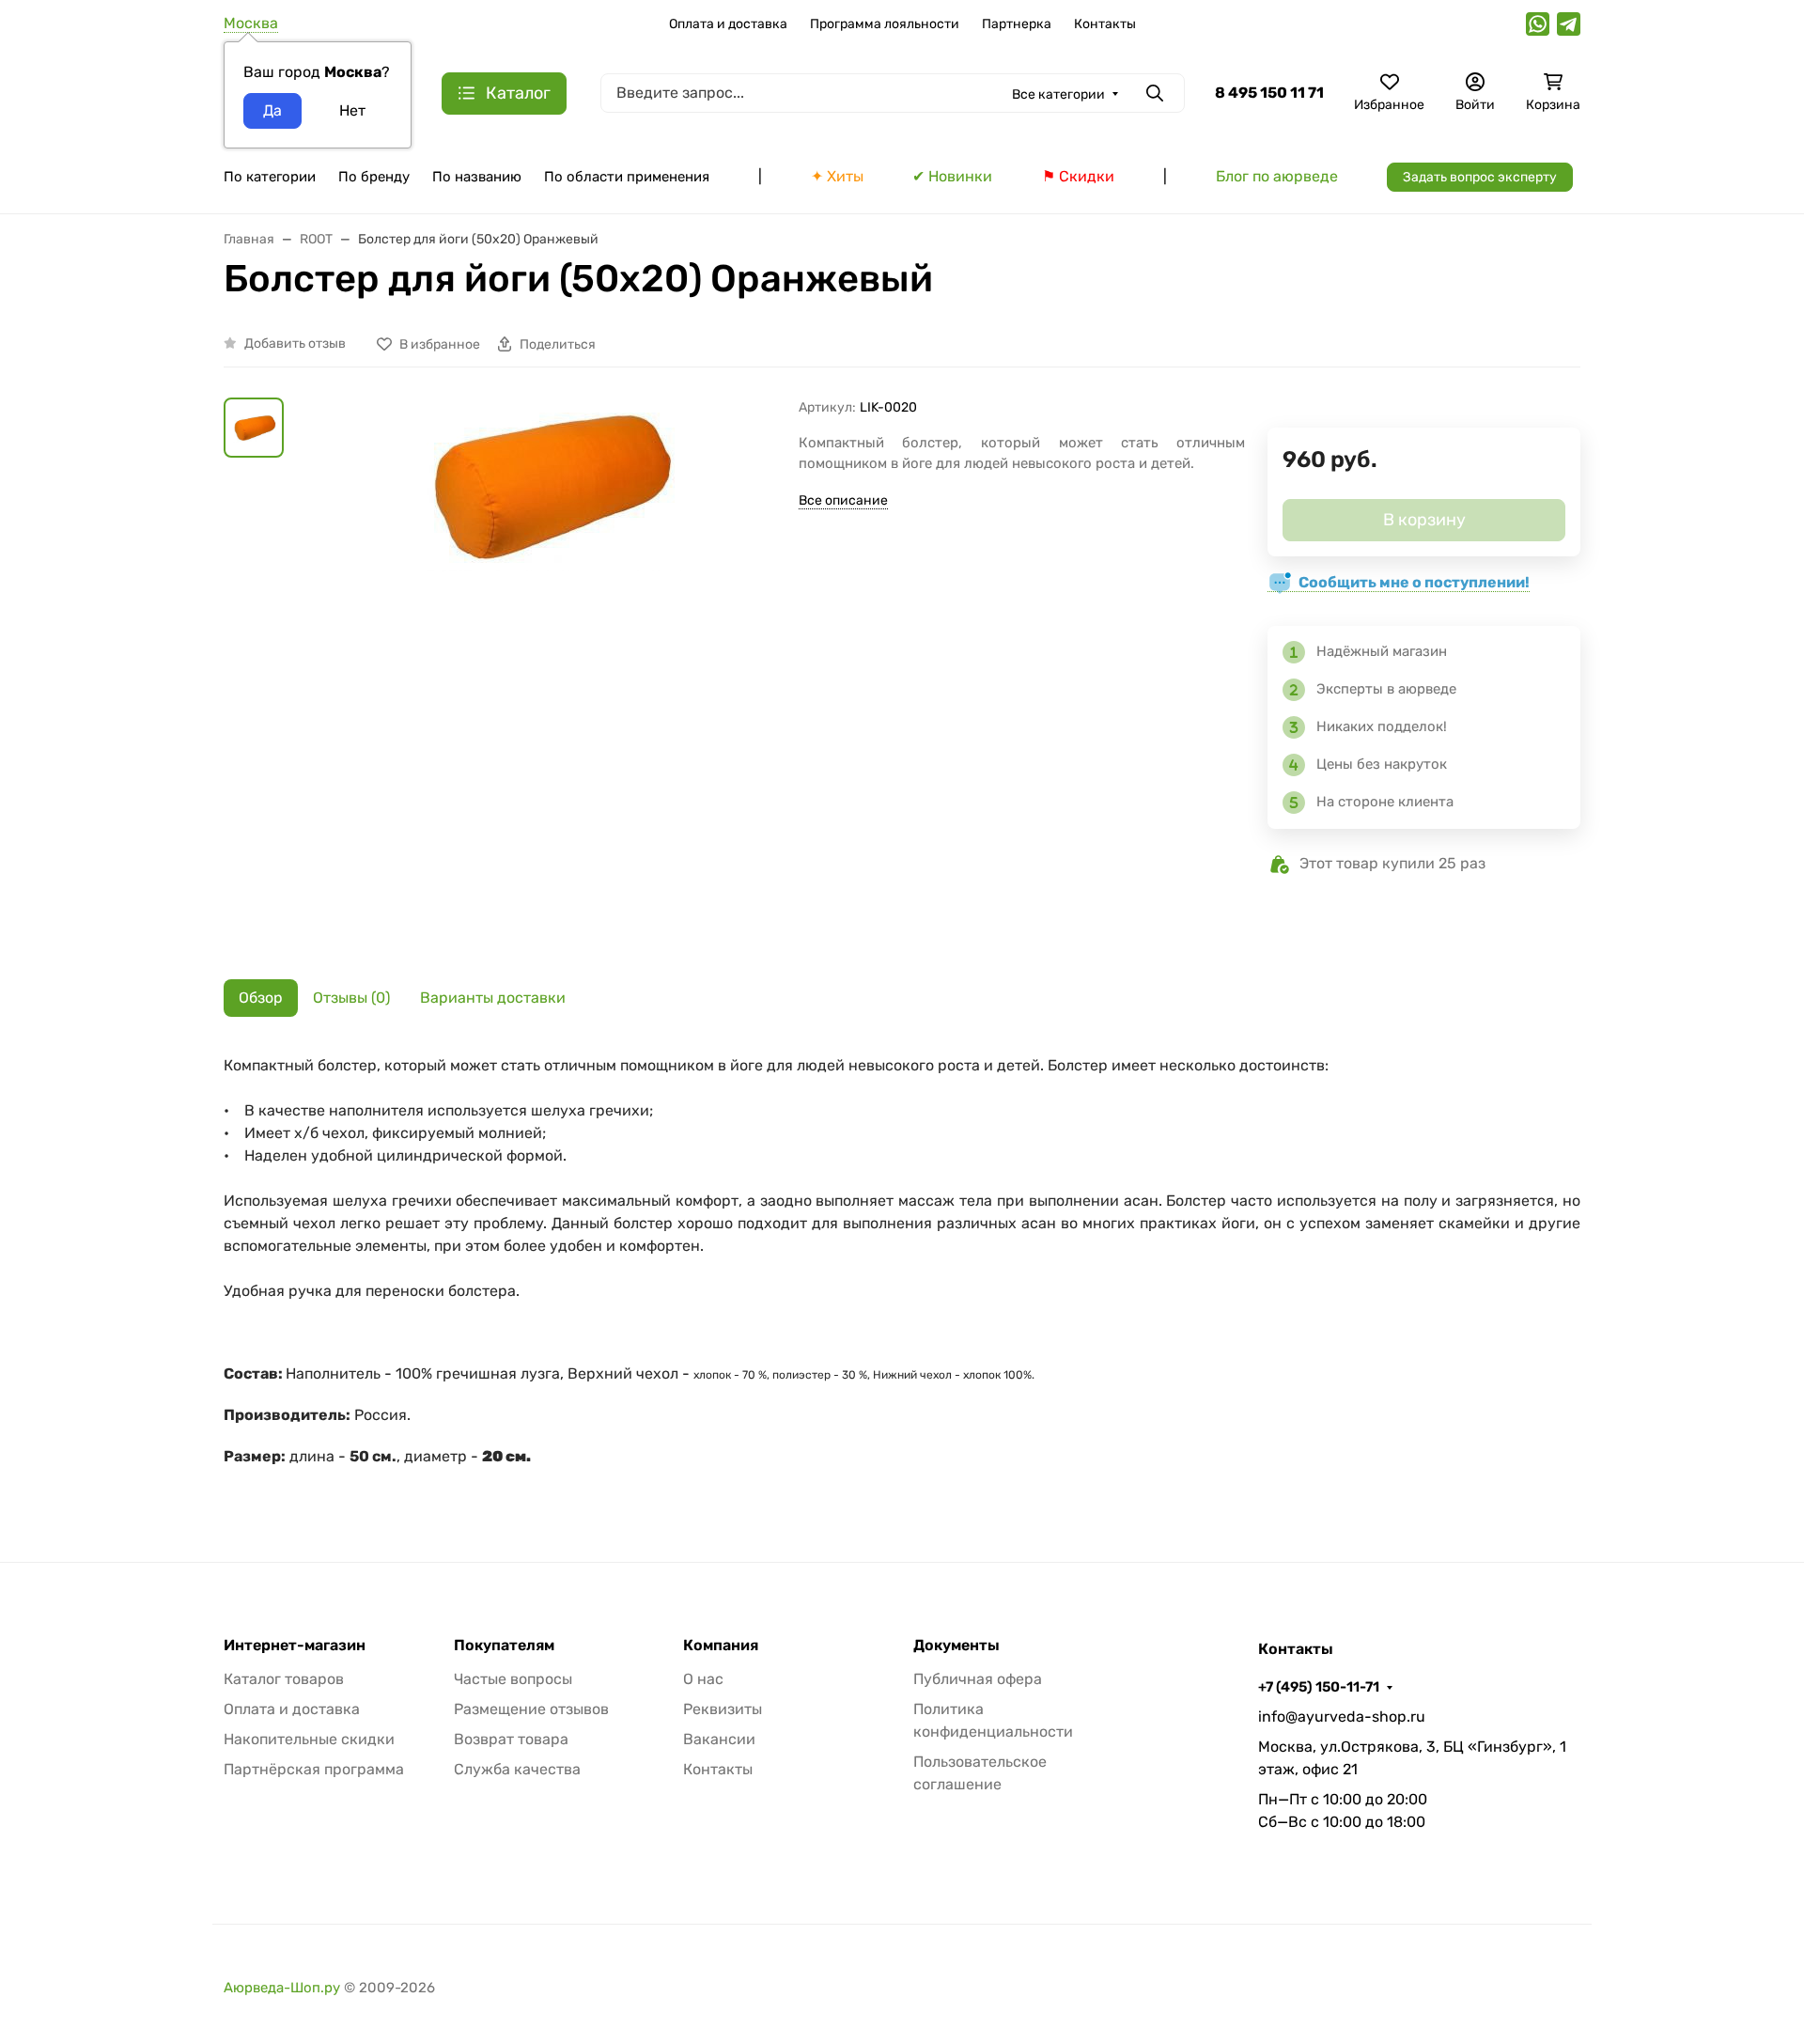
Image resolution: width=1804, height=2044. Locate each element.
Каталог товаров (284, 1679)
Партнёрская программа (314, 1769)
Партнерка (1017, 24)
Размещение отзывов (531, 1709)
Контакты (1105, 24)
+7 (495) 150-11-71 (1319, 1687)
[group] (545, 674)
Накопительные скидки (309, 1739)
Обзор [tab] (261, 998)
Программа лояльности (885, 24)
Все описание (843, 500)
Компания (721, 1646)
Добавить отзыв (295, 343)
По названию (477, 177)
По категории (270, 177)
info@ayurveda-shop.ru (1342, 1716)
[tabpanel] (902, 1271)
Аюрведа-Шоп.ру (282, 1988)
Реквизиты (723, 1709)
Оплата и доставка (728, 24)
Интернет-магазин (295, 1646)
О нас (703, 1679)
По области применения (627, 177)
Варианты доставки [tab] (493, 998)
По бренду (374, 177)
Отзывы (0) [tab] (351, 998)
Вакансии (719, 1739)
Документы (956, 1646)
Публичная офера (978, 1679)
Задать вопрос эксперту (1480, 177)
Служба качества (517, 1769)
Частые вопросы (513, 1679)
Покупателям (504, 1646)
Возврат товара (511, 1739)
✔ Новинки (952, 176)
